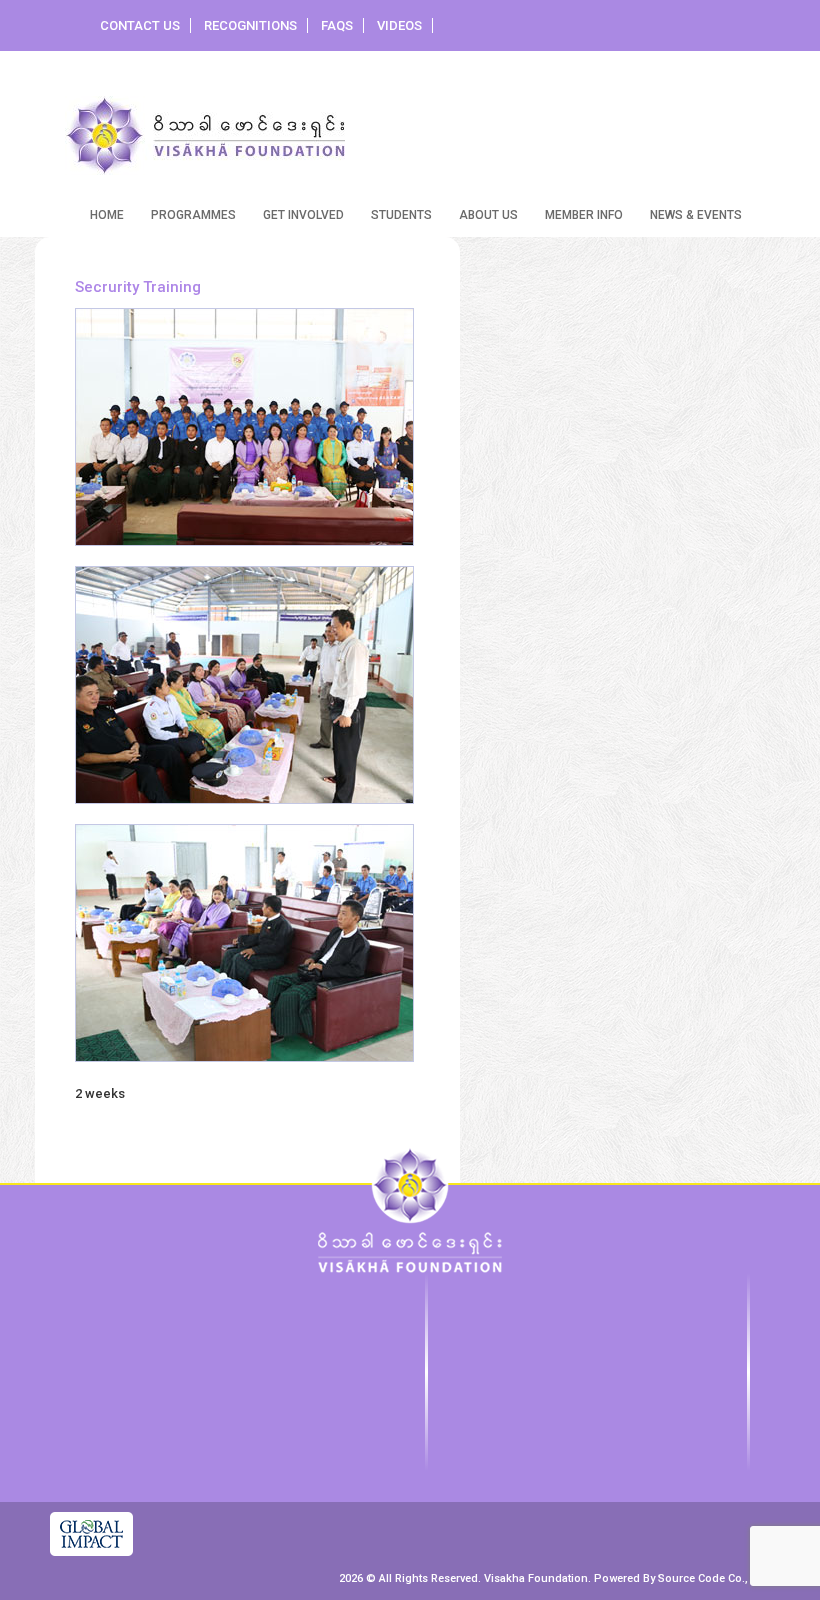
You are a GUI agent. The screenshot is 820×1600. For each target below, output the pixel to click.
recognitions (250, 25)
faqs (337, 25)
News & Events (696, 215)
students (401, 215)
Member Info (584, 215)
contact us (140, 25)
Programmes (193, 215)
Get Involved (303, 215)
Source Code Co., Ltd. (714, 1578)
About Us (488, 215)
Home (107, 215)
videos (399, 25)
